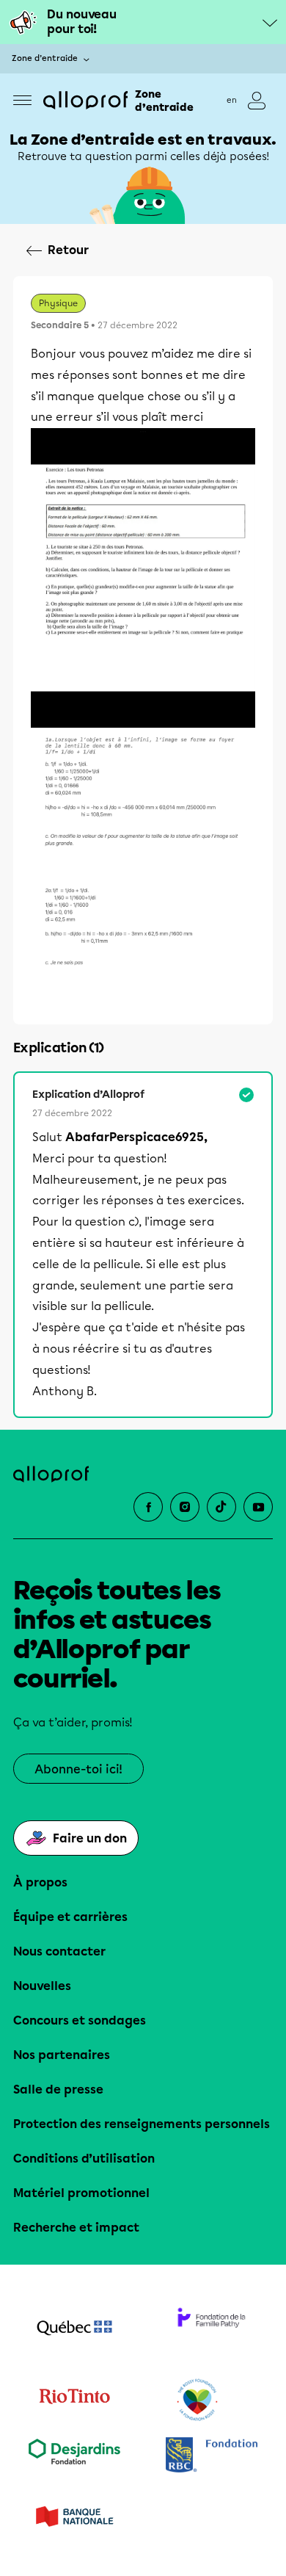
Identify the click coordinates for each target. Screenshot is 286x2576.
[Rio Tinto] (74, 2400)
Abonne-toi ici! (78, 1769)
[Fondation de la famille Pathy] (212, 2329)
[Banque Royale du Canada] (212, 2457)
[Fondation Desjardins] (74, 2457)
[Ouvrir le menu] (22, 100)
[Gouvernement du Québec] (74, 2329)
